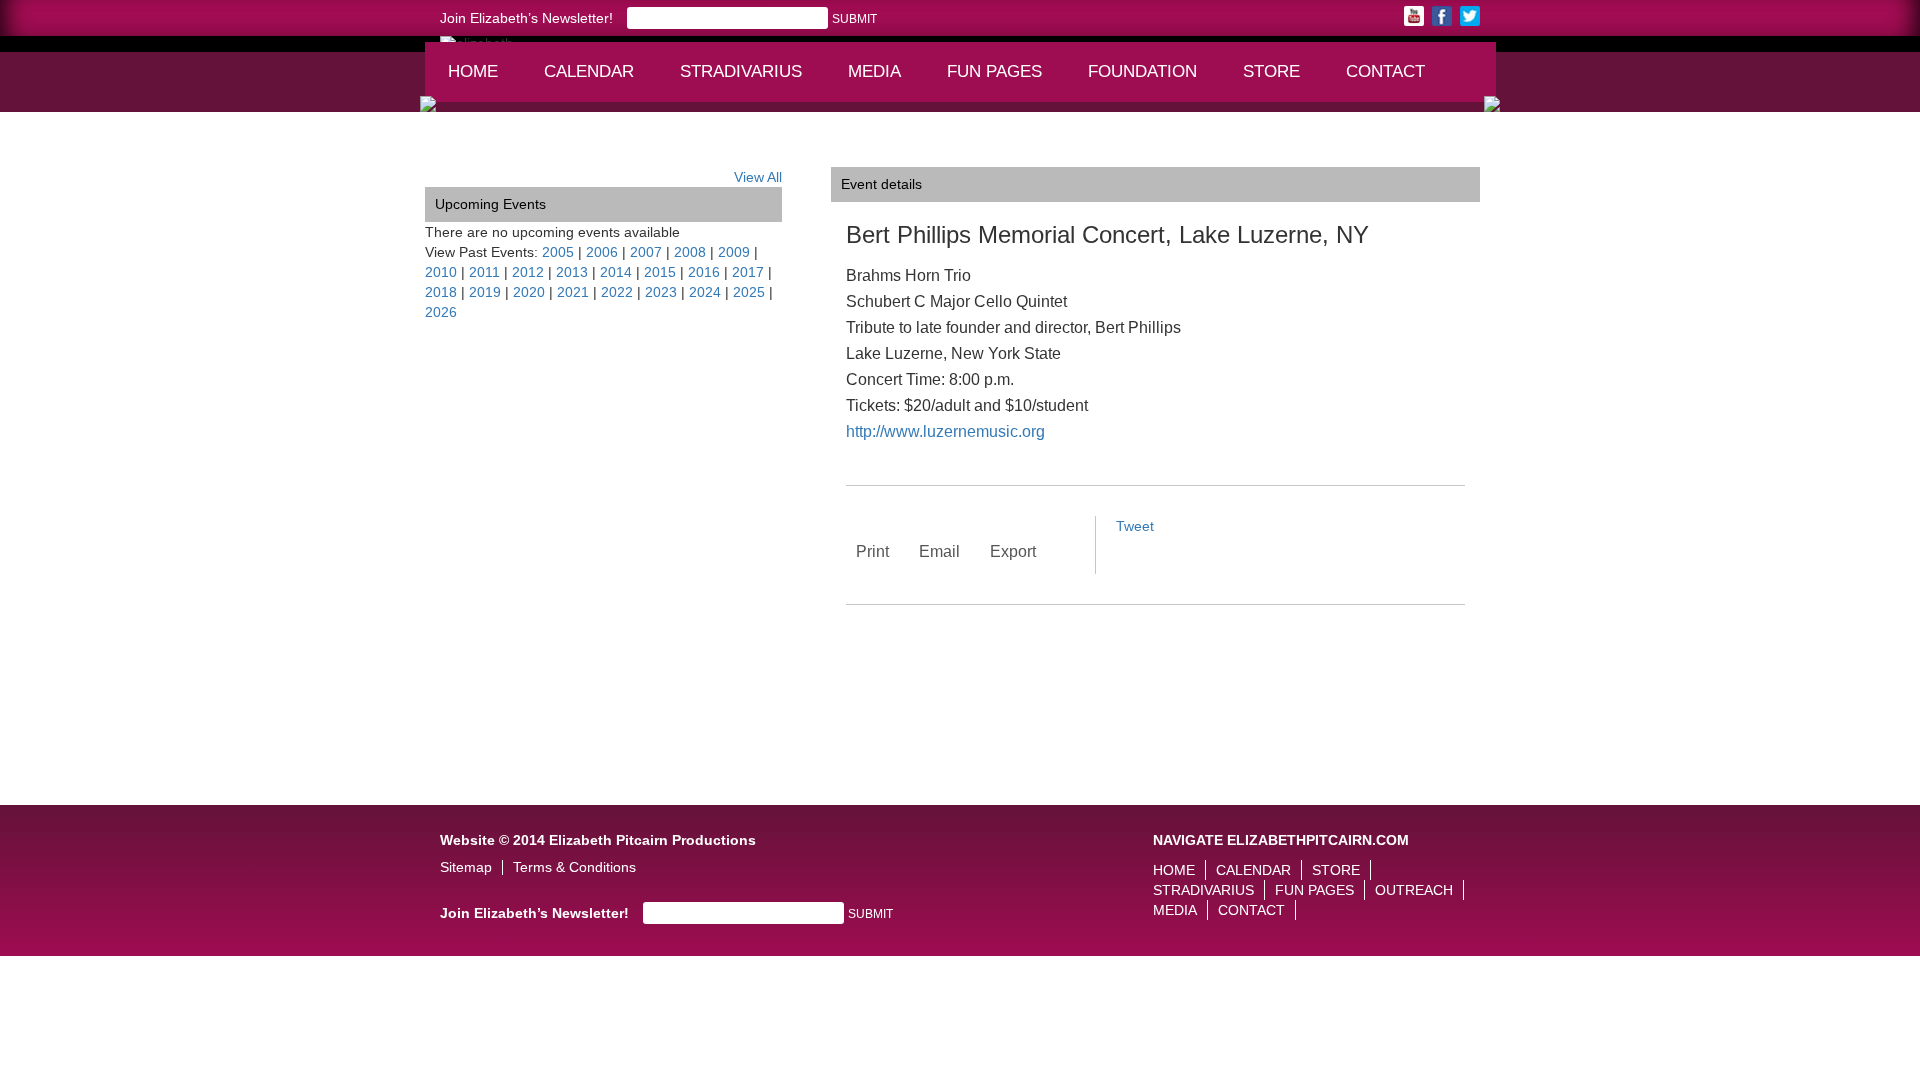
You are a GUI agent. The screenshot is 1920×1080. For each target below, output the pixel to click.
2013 (572, 272)
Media (883, 81)
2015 (660, 272)
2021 (573, 292)
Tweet (1135, 526)
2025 (749, 292)
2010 (441, 272)
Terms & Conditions (574, 867)
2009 (734, 252)
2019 (485, 292)
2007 (646, 252)
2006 (602, 252)
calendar (589, 71)
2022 (617, 292)
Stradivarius (741, 71)
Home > (450, 152)
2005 (558, 252)
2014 (616, 272)
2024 (705, 292)
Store (1271, 71)
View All (758, 177)
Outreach (1414, 890)
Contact (1385, 71)
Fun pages (1001, 81)
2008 (690, 252)
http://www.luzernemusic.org (945, 431)
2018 (441, 292)
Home (473, 71)
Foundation (1149, 81)
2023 (661, 292)
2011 (484, 272)
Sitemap (466, 867)
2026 (441, 312)
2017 (748, 272)
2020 (529, 292)
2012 (528, 272)
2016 (704, 272)
